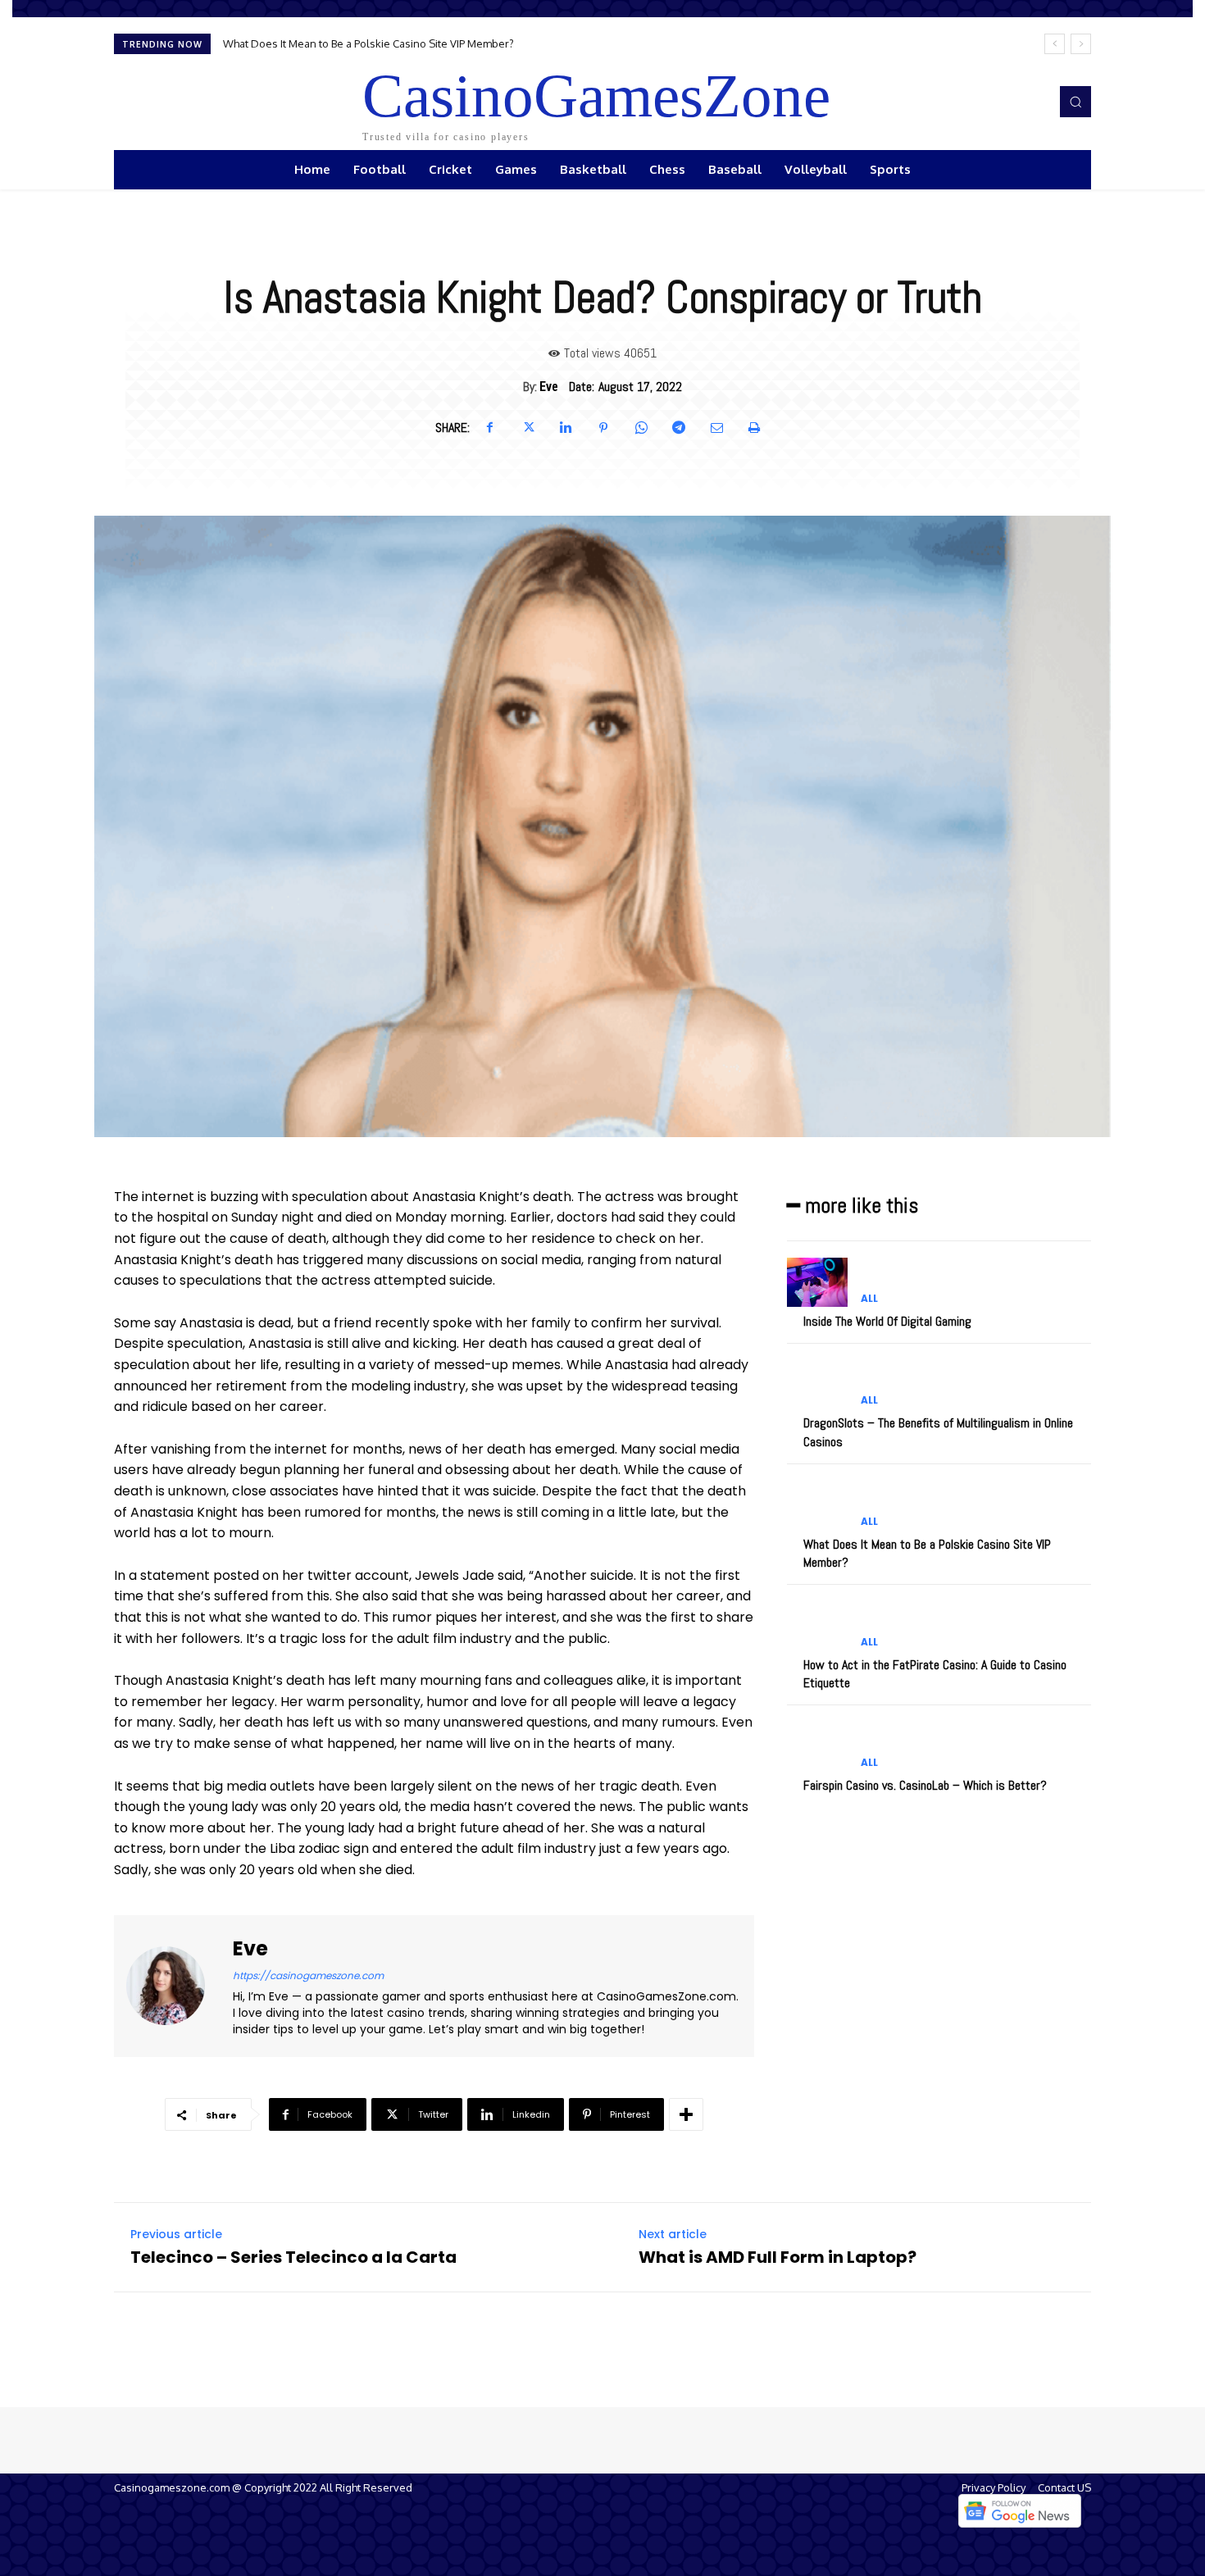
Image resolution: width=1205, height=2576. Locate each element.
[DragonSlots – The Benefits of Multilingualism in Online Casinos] (817, 1384)
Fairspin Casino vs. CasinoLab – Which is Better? (925, 1785)
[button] (1075, 102)
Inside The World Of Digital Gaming (887, 1321)
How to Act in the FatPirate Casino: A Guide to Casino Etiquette (377, 43)
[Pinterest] (603, 428)
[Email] (716, 428)
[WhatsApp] (641, 428)
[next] (1081, 44)
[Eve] (175, 1987)
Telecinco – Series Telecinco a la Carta (293, 2257)
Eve (549, 387)
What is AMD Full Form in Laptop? (778, 2257)
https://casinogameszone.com (308, 1975)
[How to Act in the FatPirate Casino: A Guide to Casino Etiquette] (817, 1625)
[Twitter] (528, 428)
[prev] (1055, 44)
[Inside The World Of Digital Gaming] (817, 1282)
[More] (686, 2114)
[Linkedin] (566, 428)
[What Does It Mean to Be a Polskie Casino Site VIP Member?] (817, 1505)
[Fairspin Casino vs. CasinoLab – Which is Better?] (817, 1746)
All (869, 1299)
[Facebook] (490, 428)
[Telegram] (679, 428)
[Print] (754, 428)
